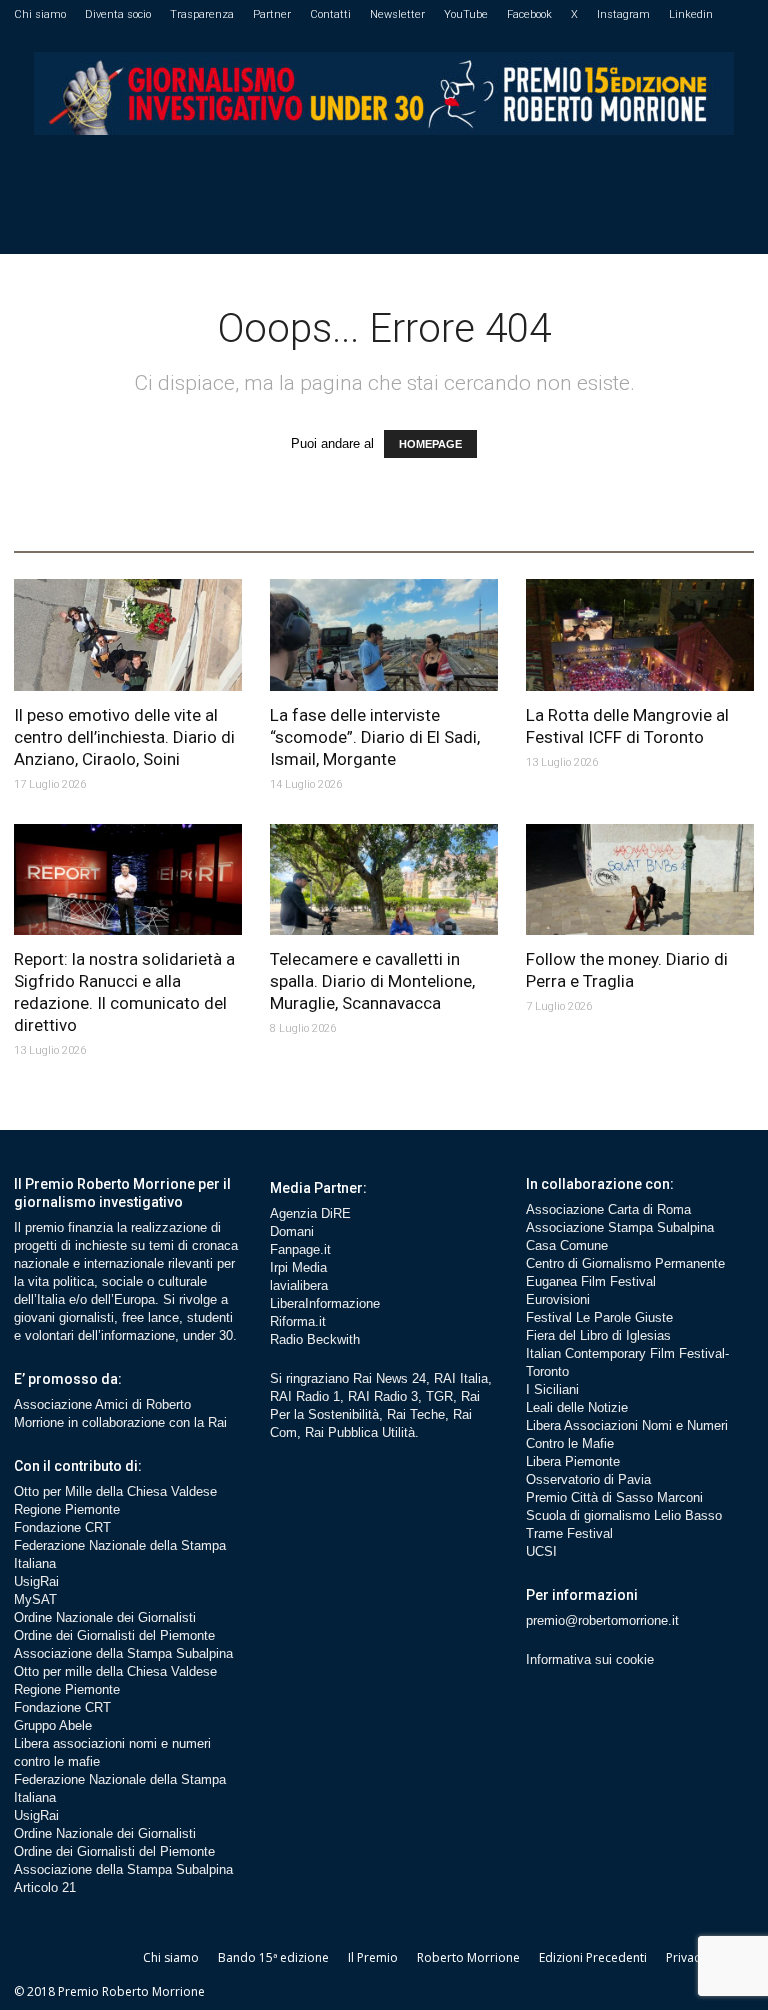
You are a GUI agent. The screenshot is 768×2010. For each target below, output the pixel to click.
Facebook (529, 14)
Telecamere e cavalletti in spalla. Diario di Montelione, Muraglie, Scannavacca (372, 981)
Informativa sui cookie (590, 1659)
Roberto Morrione (468, 1957)
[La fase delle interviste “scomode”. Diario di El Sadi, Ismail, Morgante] (384, 635)
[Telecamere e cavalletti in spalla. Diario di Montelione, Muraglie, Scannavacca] (384, 880)
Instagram (623, 14)
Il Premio (373, 1957)
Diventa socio (118, 14)
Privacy (686, 1957)
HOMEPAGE (430, 444)
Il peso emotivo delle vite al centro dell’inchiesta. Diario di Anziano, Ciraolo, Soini (124, 737)
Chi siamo (40, 14)
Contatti (330, 14)
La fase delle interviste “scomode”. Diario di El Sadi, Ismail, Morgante (375, 737)
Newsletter (397, 14)
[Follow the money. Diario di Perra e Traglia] (640, 880)
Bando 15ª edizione (273, 1957)
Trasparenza (202, 14)
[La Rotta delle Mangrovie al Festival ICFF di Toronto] (640, 635)
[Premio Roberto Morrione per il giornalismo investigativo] (384, 93)
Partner (272, 14)
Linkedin (691, 14)
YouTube (466, 14)
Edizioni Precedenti (593, 1957)
